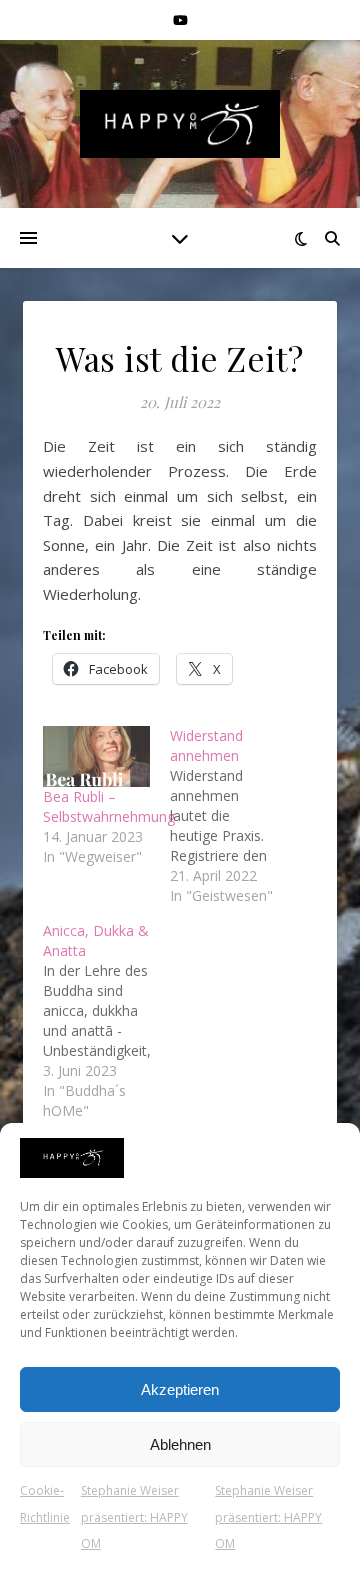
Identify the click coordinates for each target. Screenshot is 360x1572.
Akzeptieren (180, 1389)
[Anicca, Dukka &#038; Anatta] (106, 1021)
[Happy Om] (180, 124)
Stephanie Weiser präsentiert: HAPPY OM (134, 1517)
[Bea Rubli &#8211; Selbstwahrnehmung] (96, 756)
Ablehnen (180, 1444)
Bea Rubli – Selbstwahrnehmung (109, 806)
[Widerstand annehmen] (233, 816)
